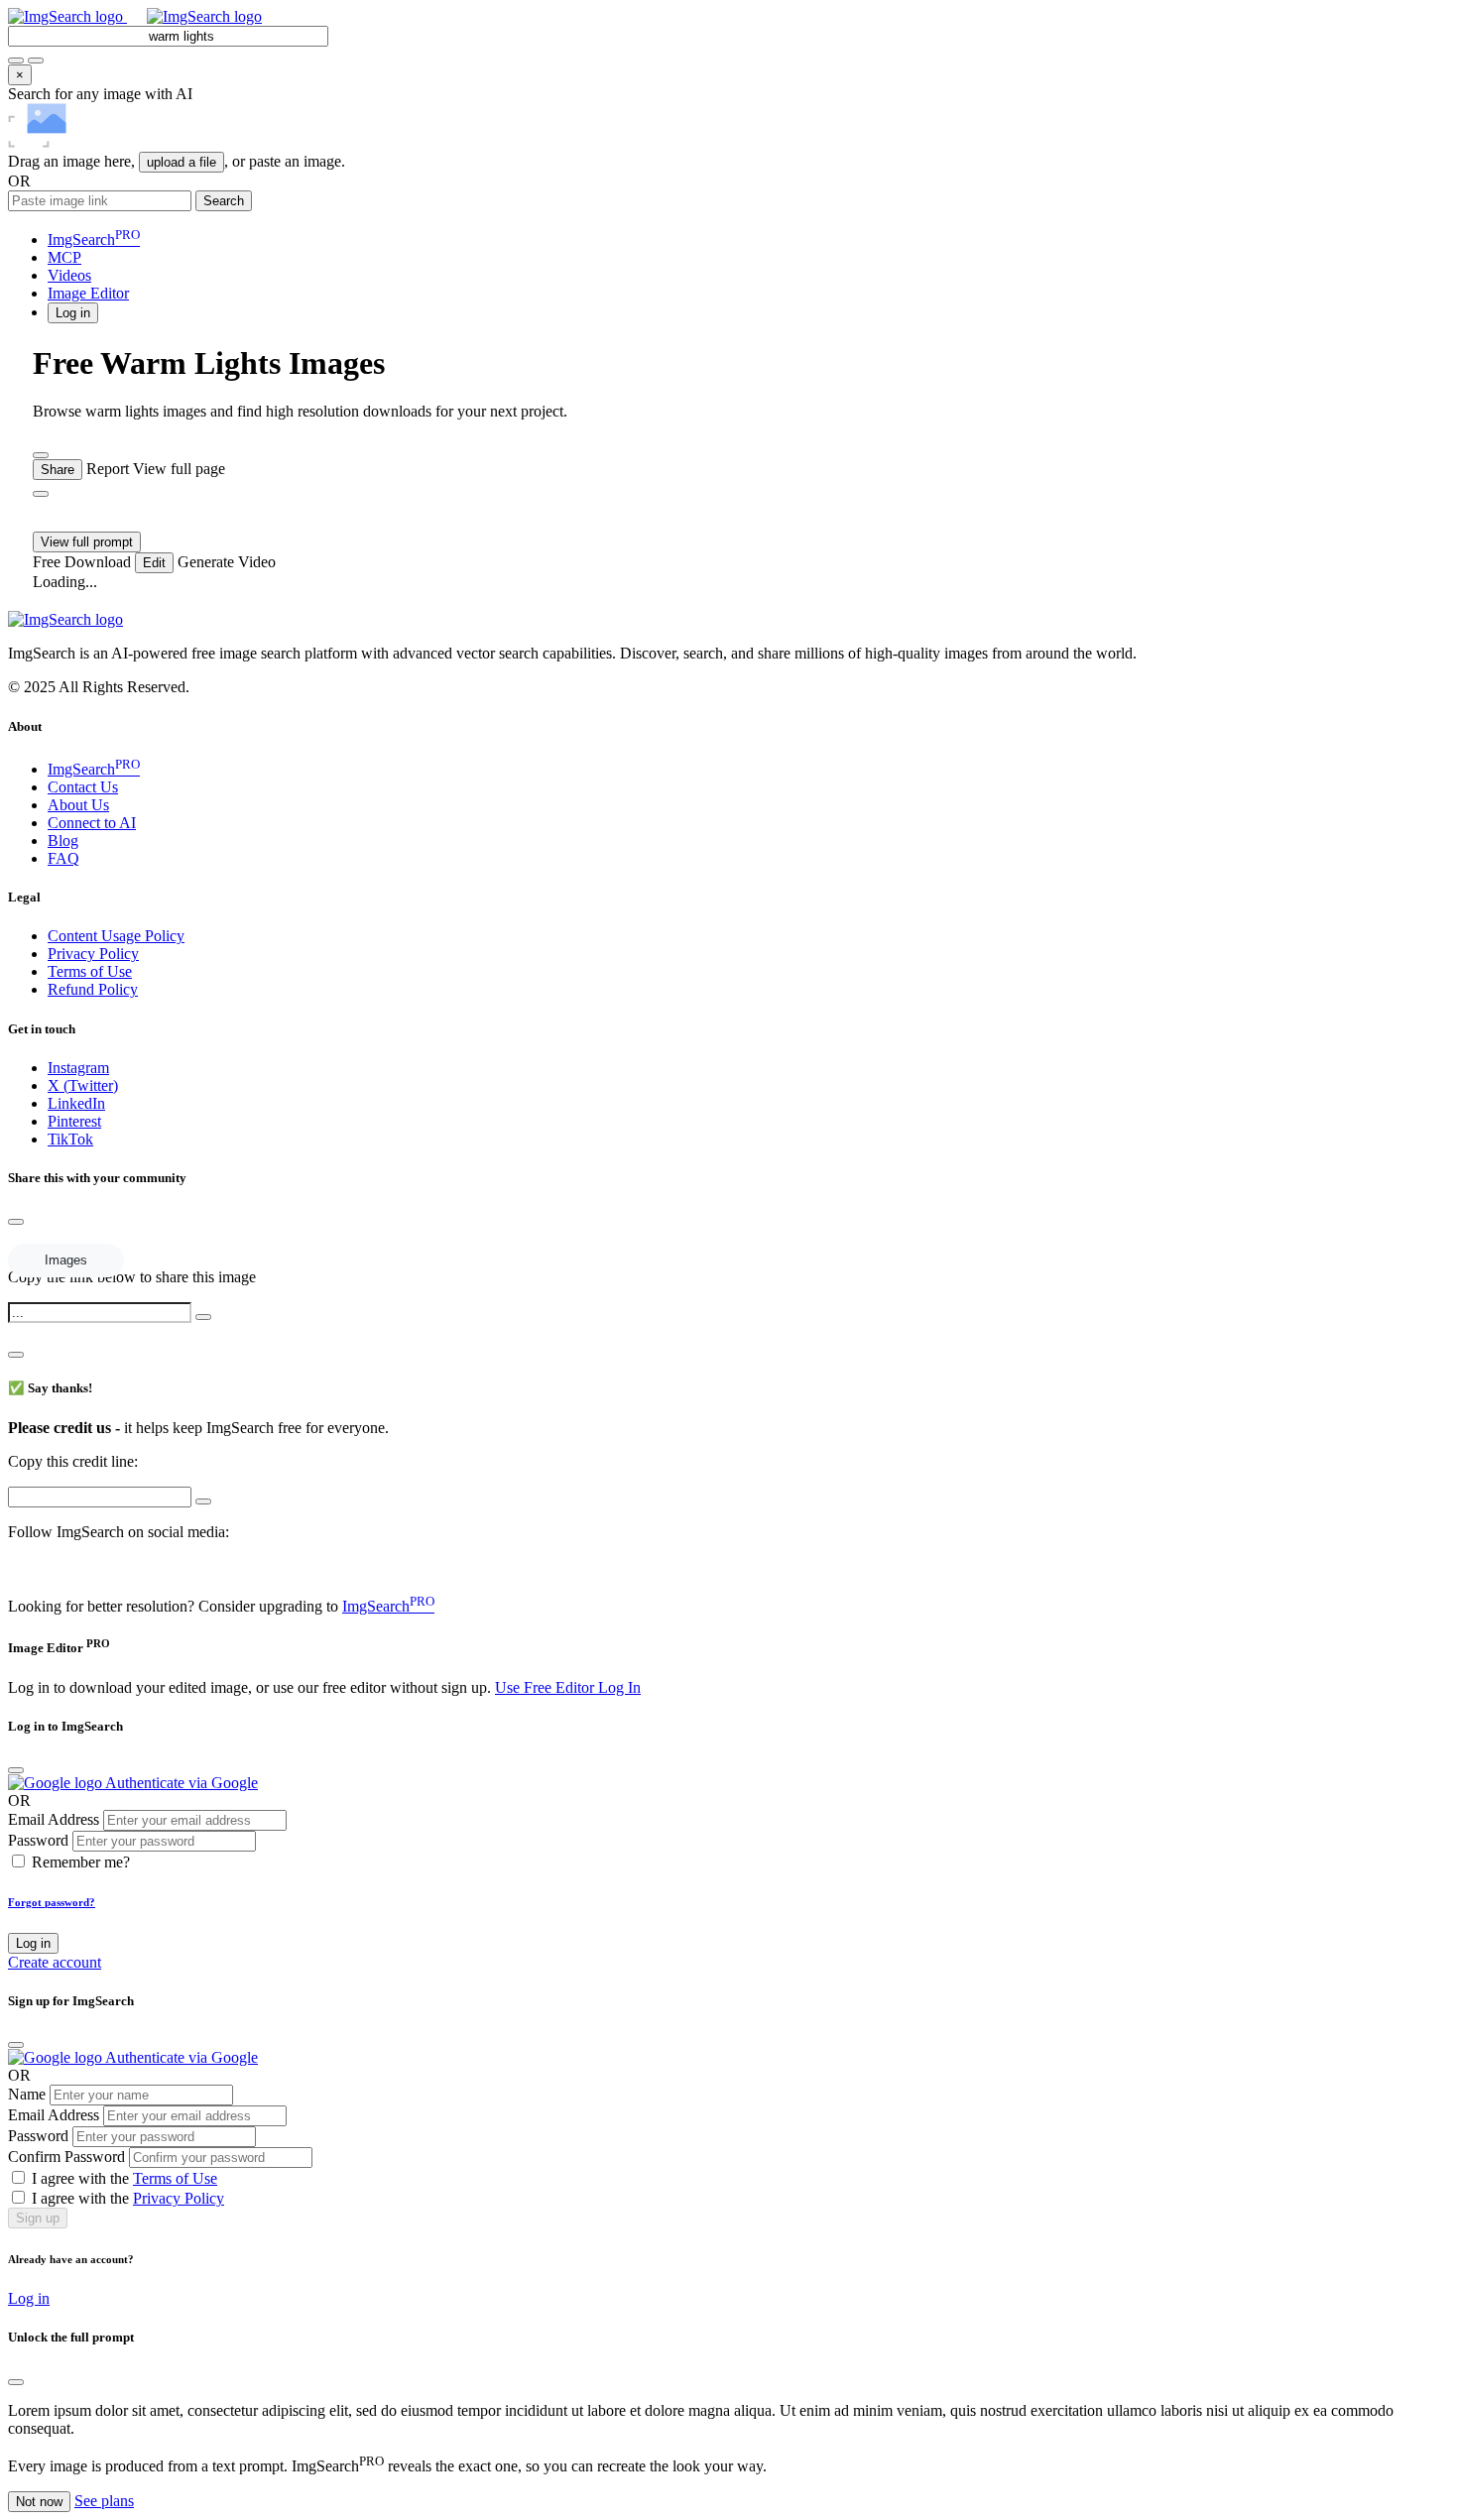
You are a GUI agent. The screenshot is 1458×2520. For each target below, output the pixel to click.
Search (224, 201)
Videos (69, 275)
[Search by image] (16, 60)
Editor (88, 293)
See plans (104, 2501)
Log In (619, 1687)
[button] (73, 312)
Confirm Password (66, 2157)
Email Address (54, 1819)
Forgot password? (52, 1902)
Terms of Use (90, 971)
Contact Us (83, 787)
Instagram (78, 1068)
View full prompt (87, 542)
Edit (154, 563)
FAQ (63, 858)
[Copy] (203, 1317)
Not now (39, 2502)
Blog (63, 840)
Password (38, 1840)
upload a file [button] (182, 162)
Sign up (38, 2218)
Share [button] (58, 470)
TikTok (70, 1139)
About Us (78, 805)
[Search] (36, 60)
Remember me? (81, 1862)
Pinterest (74, 1121)
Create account (55, 1962)
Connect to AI (92, 823)
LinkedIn (76, 1103)
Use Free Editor (547, 1687)
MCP (64, 257)
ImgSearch (94, 240)
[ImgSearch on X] (16, 1568)
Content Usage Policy (116, 936)
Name (27, 2094)
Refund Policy (93, 989)
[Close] (16, 1222)
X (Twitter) (83, 1085)
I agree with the (124, 2178)
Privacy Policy (93, 954)
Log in (33, 1943)
